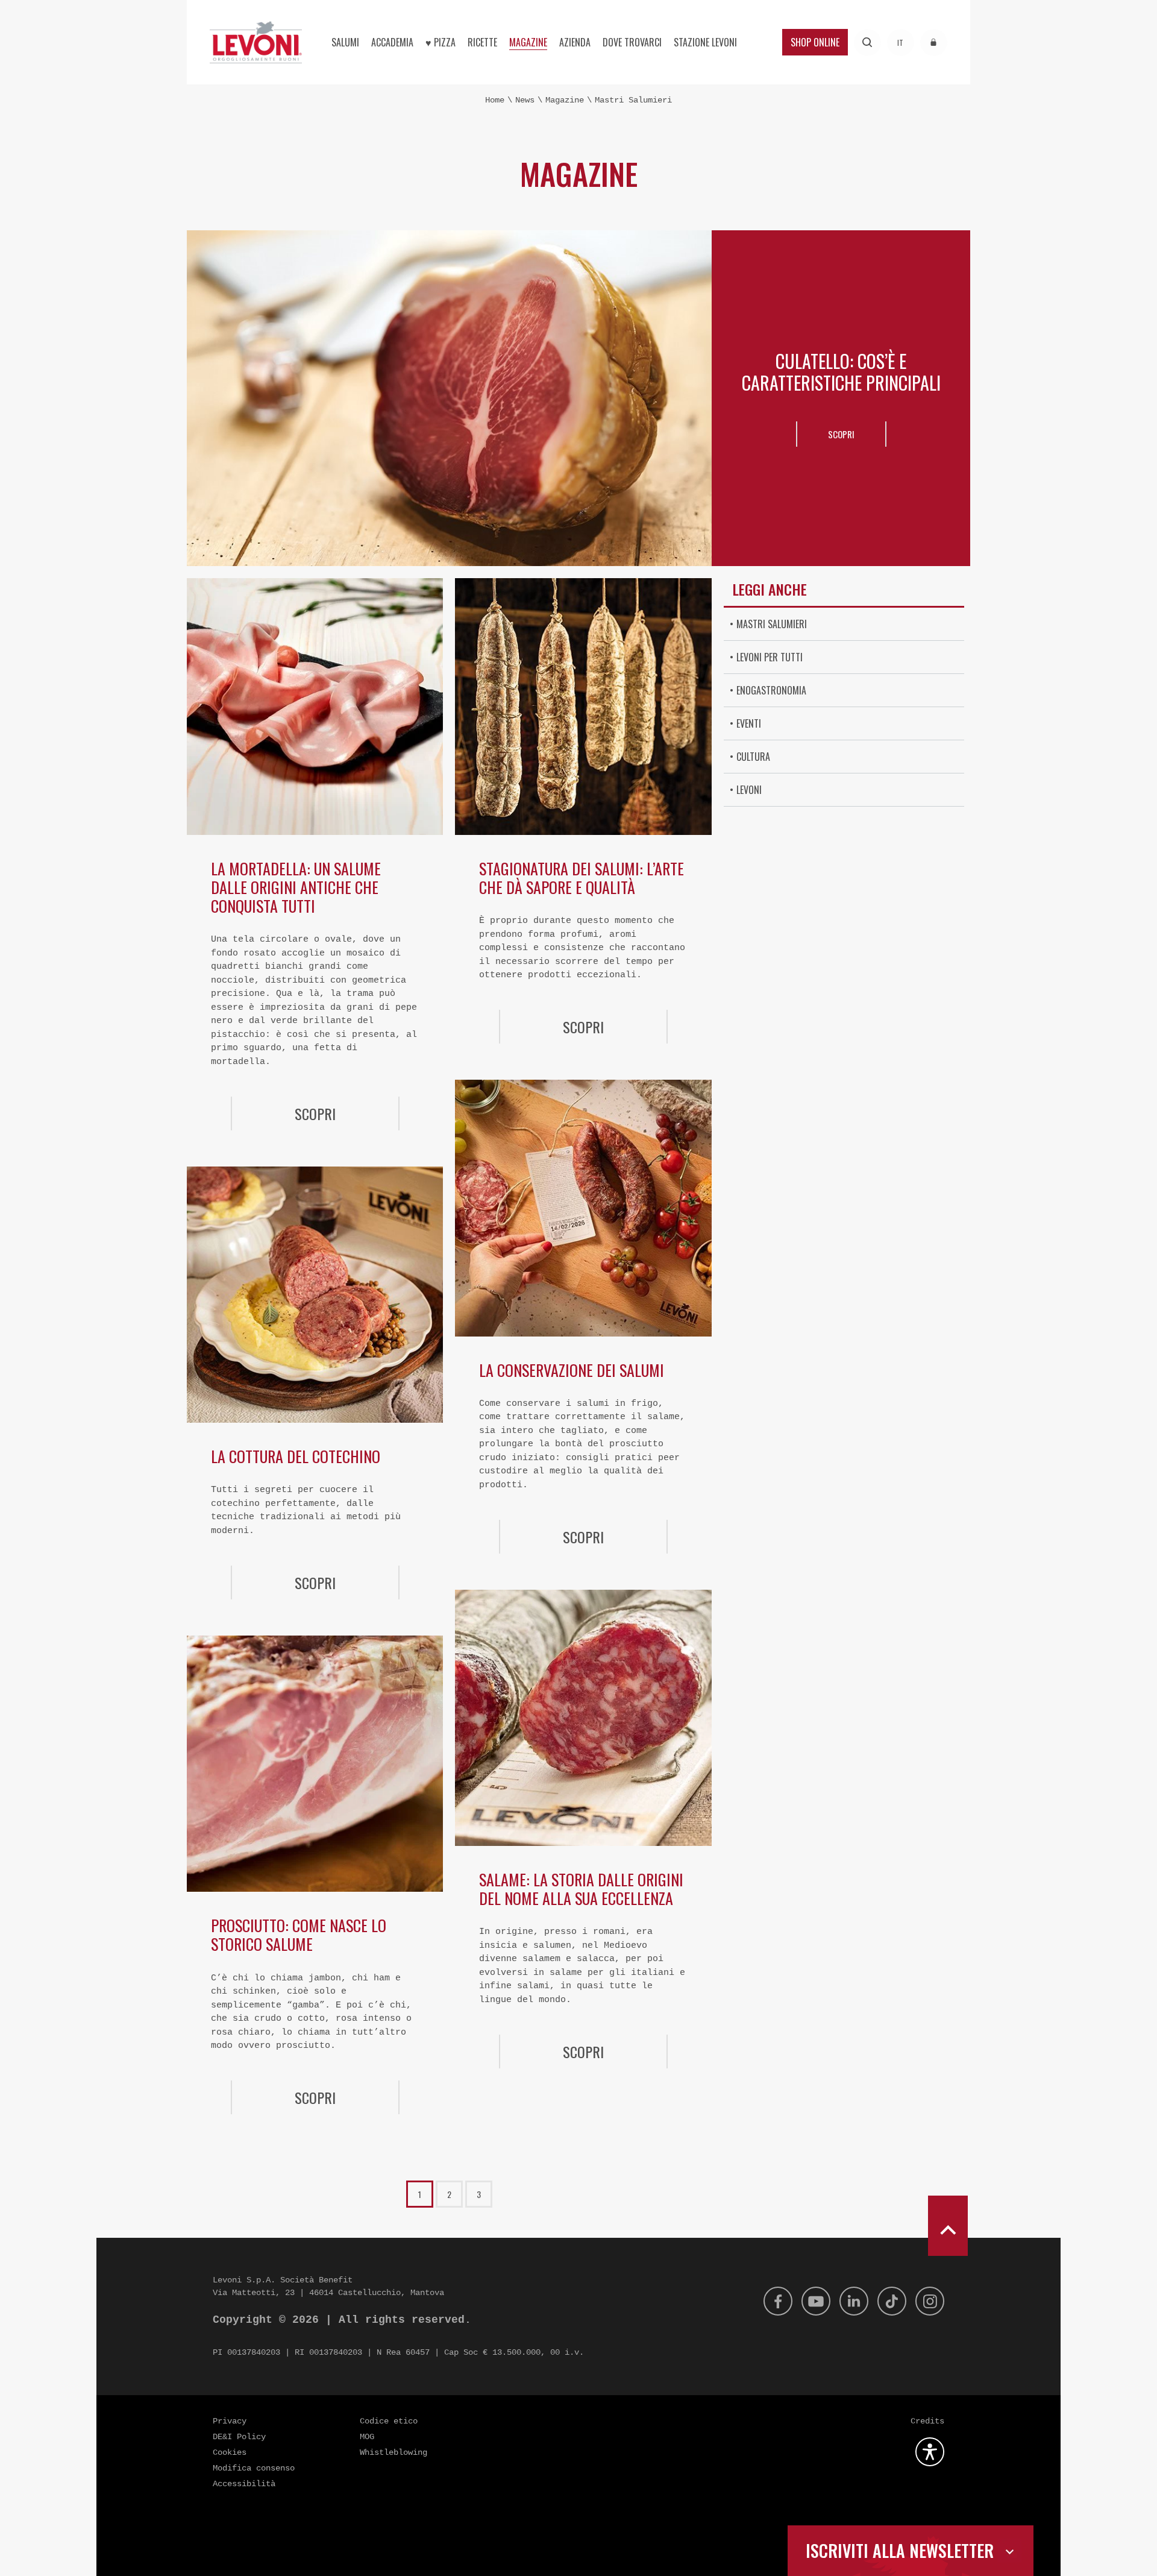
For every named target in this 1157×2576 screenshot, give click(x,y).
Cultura (753, 757)
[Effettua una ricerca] (867, 43)
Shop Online (815, 42)
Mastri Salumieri (772, 624)
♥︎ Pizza (441, 42)
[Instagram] (930, 2301)
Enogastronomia (771, 690)
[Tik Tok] (892, 2301)
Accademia (392, 42)
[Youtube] (816, 2301)
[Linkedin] (854, 2301)
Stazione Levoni (705, 42)
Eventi (749, 723)
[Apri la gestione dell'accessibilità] (930, 2452)
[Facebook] (778, 2301)
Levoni (749, 790)
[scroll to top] (948, 2226)
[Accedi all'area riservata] (934, 43)
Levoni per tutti (770, 657)
